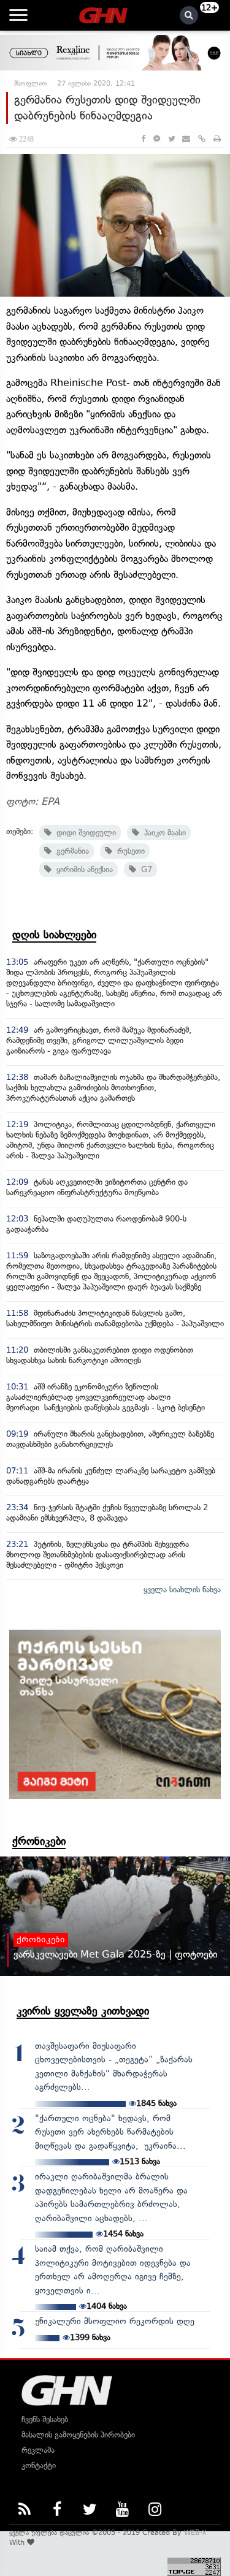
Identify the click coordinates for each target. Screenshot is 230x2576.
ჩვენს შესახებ (45, 2419)
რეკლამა (38, 2450)
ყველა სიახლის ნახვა (182, 1590)
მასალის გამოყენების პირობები (78, 2435)
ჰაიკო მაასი (163, 833)
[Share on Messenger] (157, 139)
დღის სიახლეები (54, 935)
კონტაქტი (39, 2465)
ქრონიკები (39, 1841)
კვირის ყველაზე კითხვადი (83, 2011)
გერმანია (70, 851)
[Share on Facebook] (143, 139)
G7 (144, 869)
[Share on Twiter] (171, 139)
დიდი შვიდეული (84, 833)
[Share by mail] (186, 139)
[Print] (217, 139)
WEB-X (195, 2532)
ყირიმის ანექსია (82, 869)
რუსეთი (128, 851)
